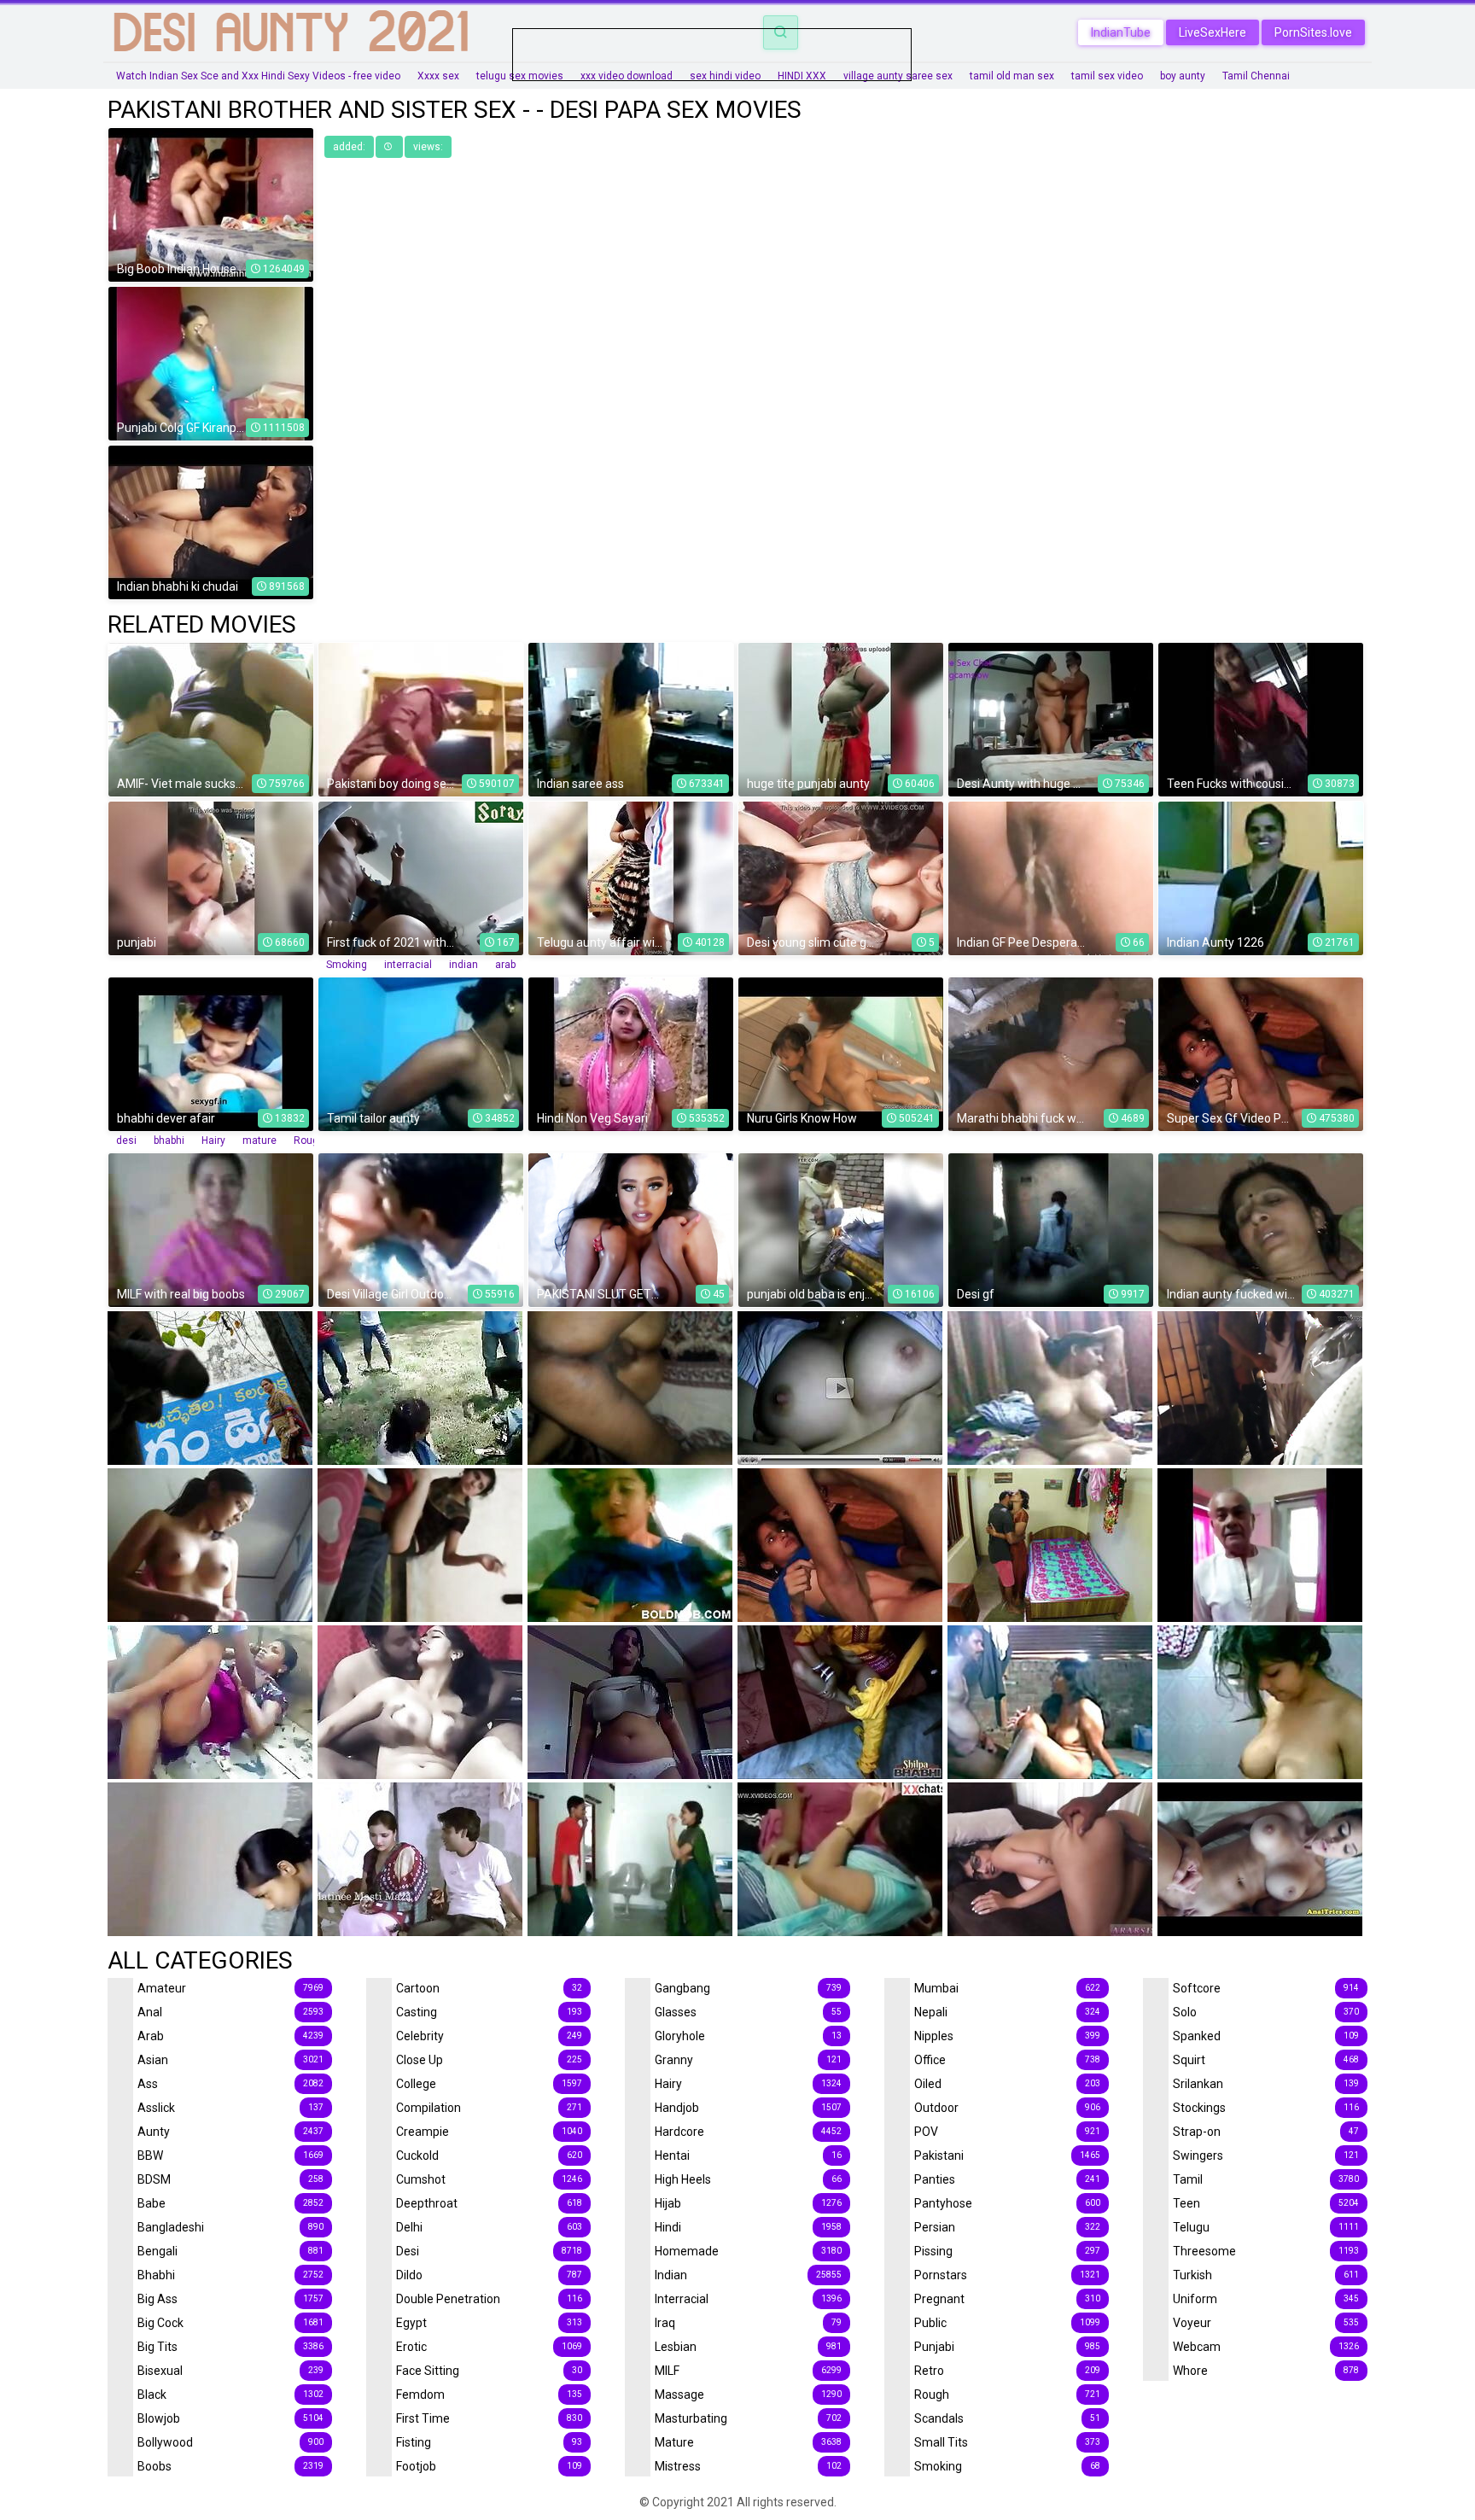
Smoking (347, 965)
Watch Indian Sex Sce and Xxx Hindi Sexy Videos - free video (258, 76)
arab (505, 965)
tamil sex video (1107, 76)
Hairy (213, 1140)
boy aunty (1183, 76)
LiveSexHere (1213, 32)
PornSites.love (1313, 32)
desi (126, 1140)
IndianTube (1121, 32)
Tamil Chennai (1256, 76)
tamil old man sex (1012, 76)
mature (259, 1140)
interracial (408, 965)
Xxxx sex (438, 76)
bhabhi (169, 1140)
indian (463, 965)
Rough (309, 1140)
